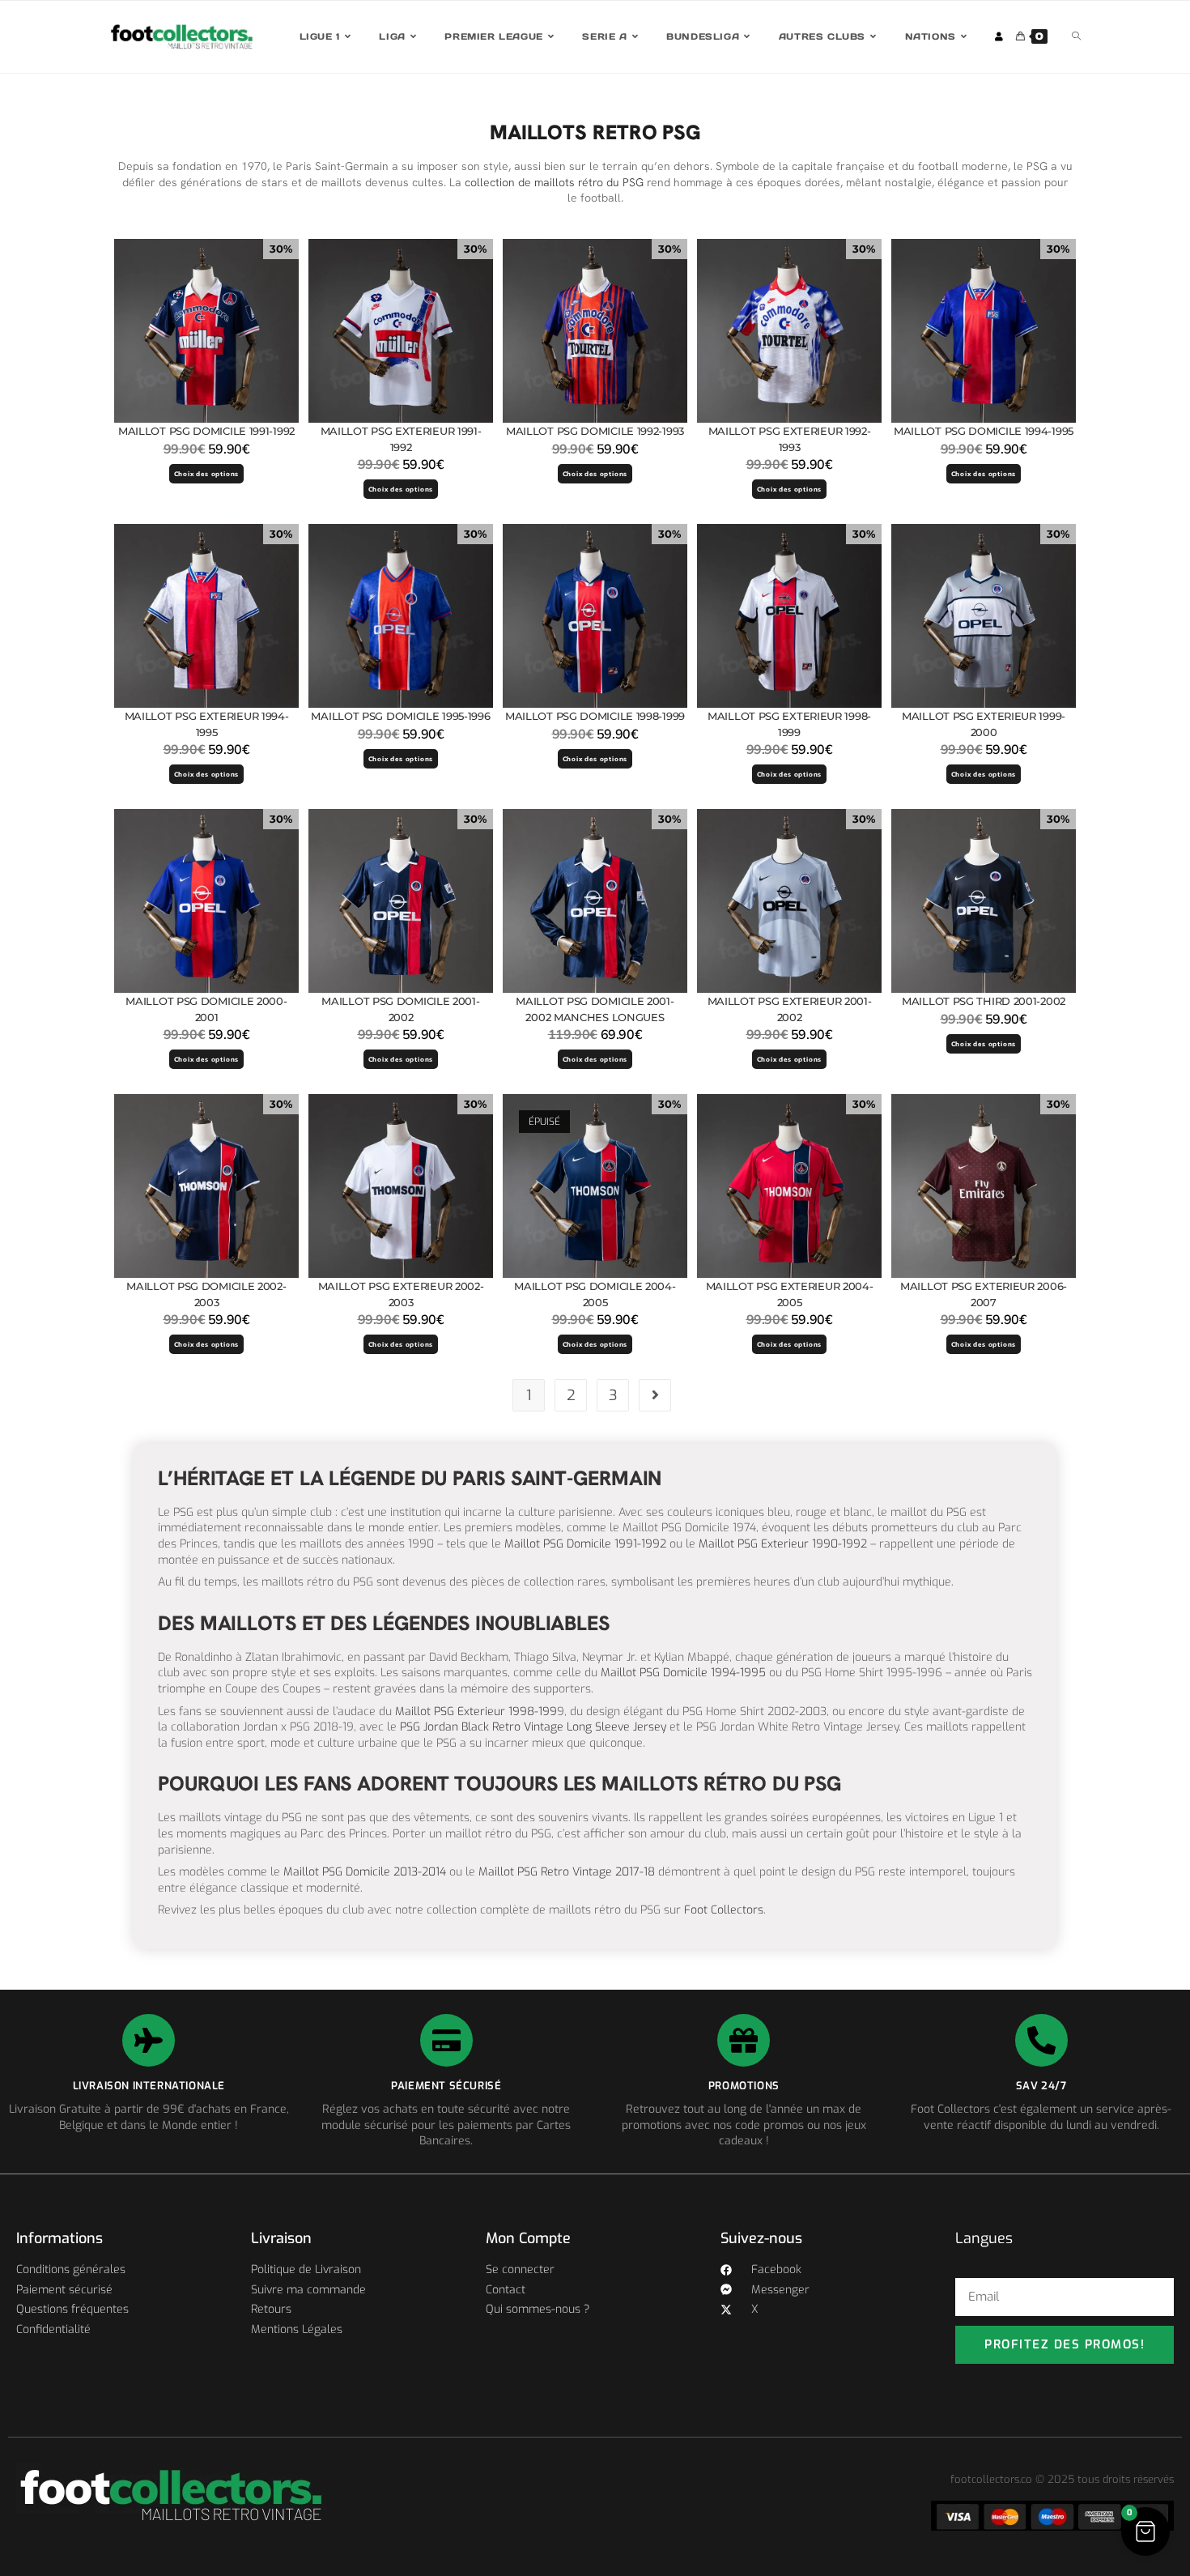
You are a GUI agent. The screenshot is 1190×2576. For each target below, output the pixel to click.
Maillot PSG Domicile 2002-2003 (206, 1294)
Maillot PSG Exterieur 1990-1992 (783, 1544)
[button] (1145, 2531)
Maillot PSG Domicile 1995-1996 (400, 716)
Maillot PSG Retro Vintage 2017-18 (567, 1872)
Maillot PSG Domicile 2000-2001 (206, 1009)
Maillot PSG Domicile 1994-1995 (984, 431)
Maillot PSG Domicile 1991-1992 (206, 431)
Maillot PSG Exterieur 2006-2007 (984, 1294)
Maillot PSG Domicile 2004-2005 (595, 1294)
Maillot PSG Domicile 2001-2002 (400, 1009)
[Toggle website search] (1076, 37)
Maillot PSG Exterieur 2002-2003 (401, 1294)
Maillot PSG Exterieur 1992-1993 (790, 439)
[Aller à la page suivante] (655, 1395)
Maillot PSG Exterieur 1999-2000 (984, 724)
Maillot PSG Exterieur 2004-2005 (790, 1294)
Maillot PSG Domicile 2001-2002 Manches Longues (595, 1009)
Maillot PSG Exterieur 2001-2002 (790, 1009)
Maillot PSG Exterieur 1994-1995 (207, 724)
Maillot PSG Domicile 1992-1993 (595, 431)
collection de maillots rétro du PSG (554, 182)
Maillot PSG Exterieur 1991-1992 (401, 439)
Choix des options (207, 474)
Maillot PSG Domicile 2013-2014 (363, 1872)
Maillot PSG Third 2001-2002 (984, 1001)
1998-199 (531, 1712)
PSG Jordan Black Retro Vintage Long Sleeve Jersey (533, 1727)
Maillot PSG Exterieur (450, 1712)
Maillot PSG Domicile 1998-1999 (595, 716)
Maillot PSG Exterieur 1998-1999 (789, 724)
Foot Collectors (724, 1910)
